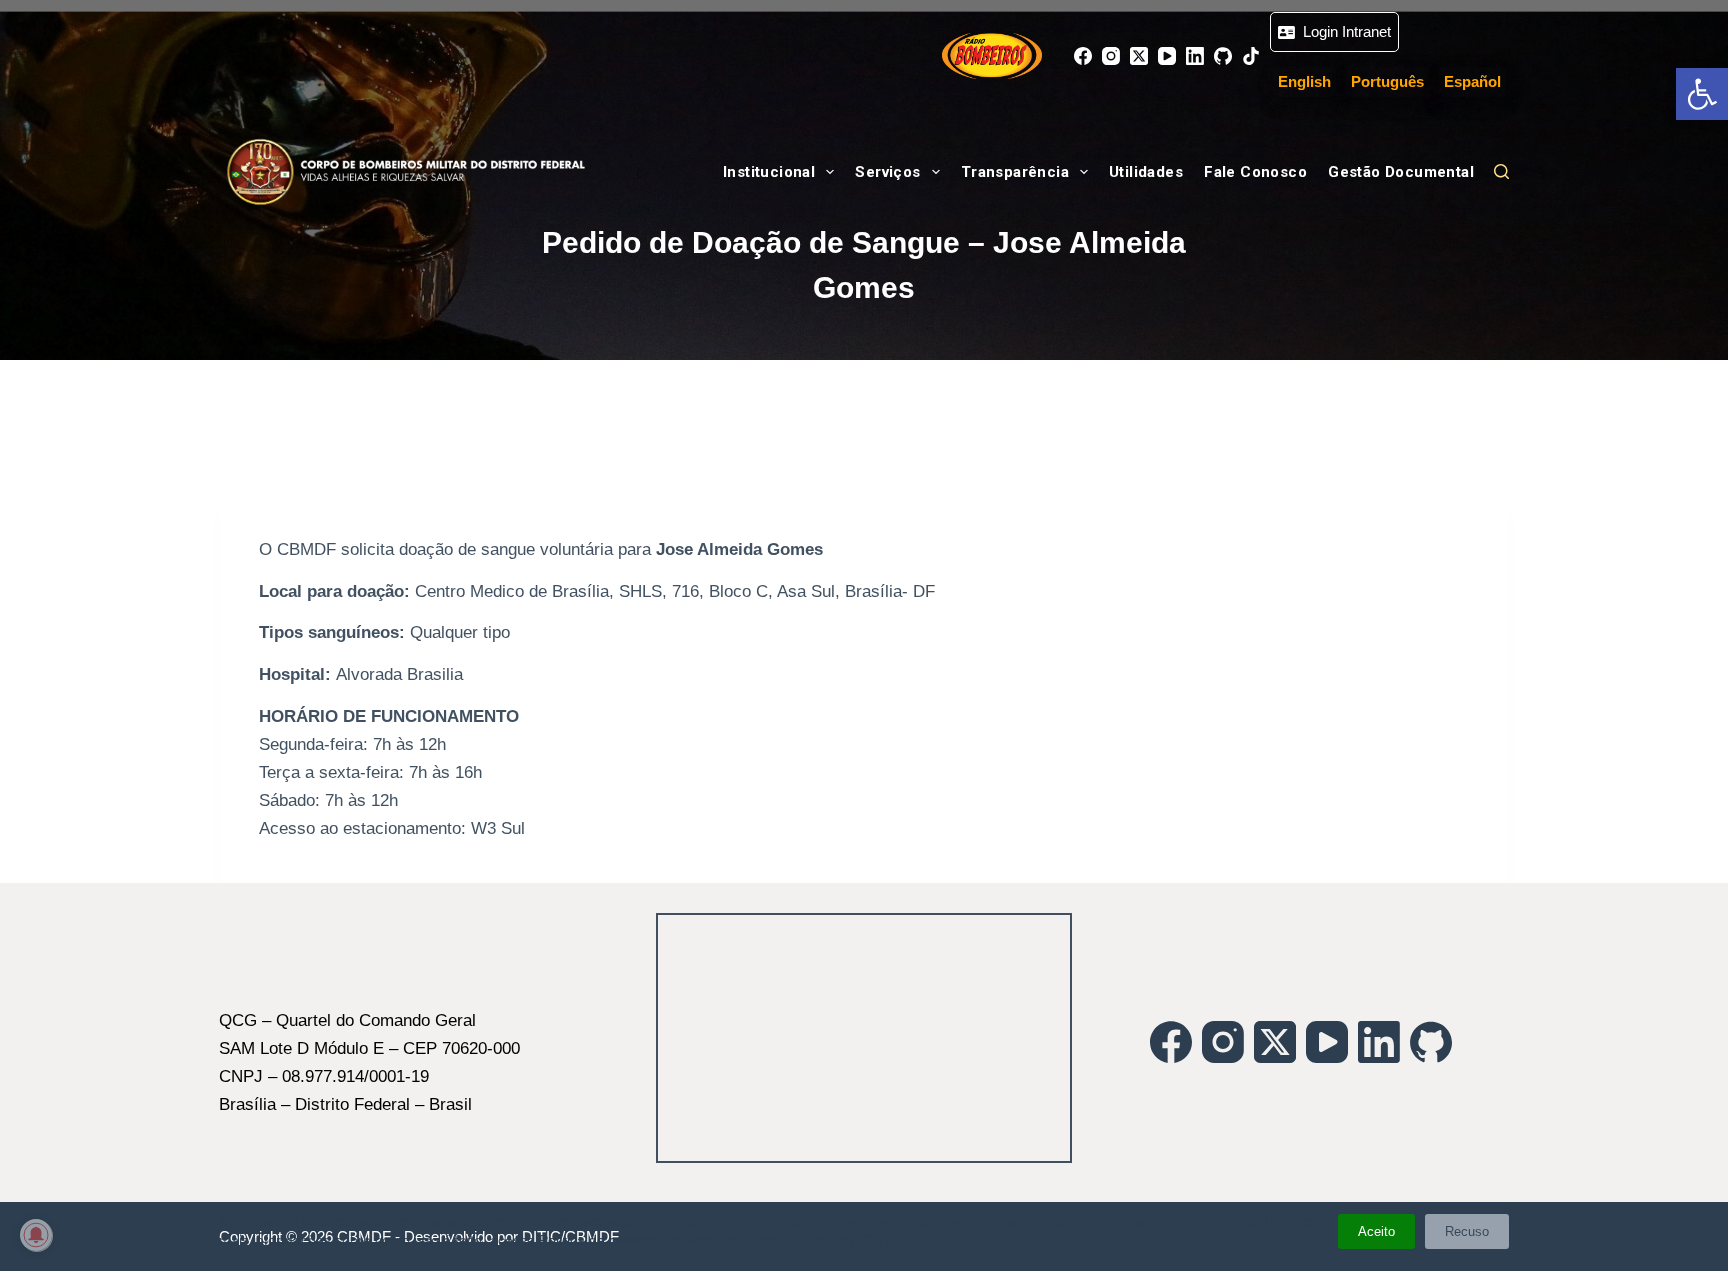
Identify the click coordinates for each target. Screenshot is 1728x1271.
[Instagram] (1111, 56)
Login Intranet (1343, 31)
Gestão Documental (1401, 172)
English (1304, 81)
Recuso (1467, 1231)
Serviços (887, 172)
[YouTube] (1167, 56)
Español (1472, 81)
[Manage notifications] (36, 1235)
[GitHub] (1223, 56)
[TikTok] (1251, 56)
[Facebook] (1083, 56)
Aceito (1376, 1231)
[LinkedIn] (1195, 56)
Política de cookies (598, 1240)
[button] (1702, 94)
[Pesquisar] (1501, 171)
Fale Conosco (1255, 172)
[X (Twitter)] (1139, 56)
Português (1387, 81)
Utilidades (1146, 172)
